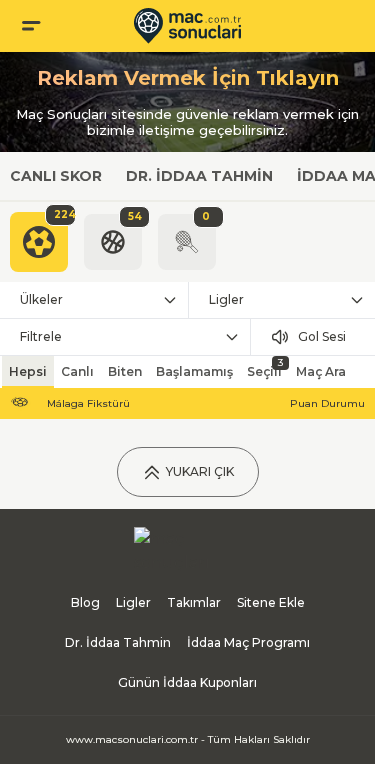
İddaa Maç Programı (248, 642)
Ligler (133, 602)
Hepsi (28, 371)
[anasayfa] (187, 26)
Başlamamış (194, 371)
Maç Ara (321, 371)
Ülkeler (41, 299)
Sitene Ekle (271, 602)
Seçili (265, 367)
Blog (85, 602)
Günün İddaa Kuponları (187, 682)
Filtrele (41, 336)
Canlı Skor (56, 176)
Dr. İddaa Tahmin (199, 176)
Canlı (77, 371)
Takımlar (194, 602)
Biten (125, 371)
